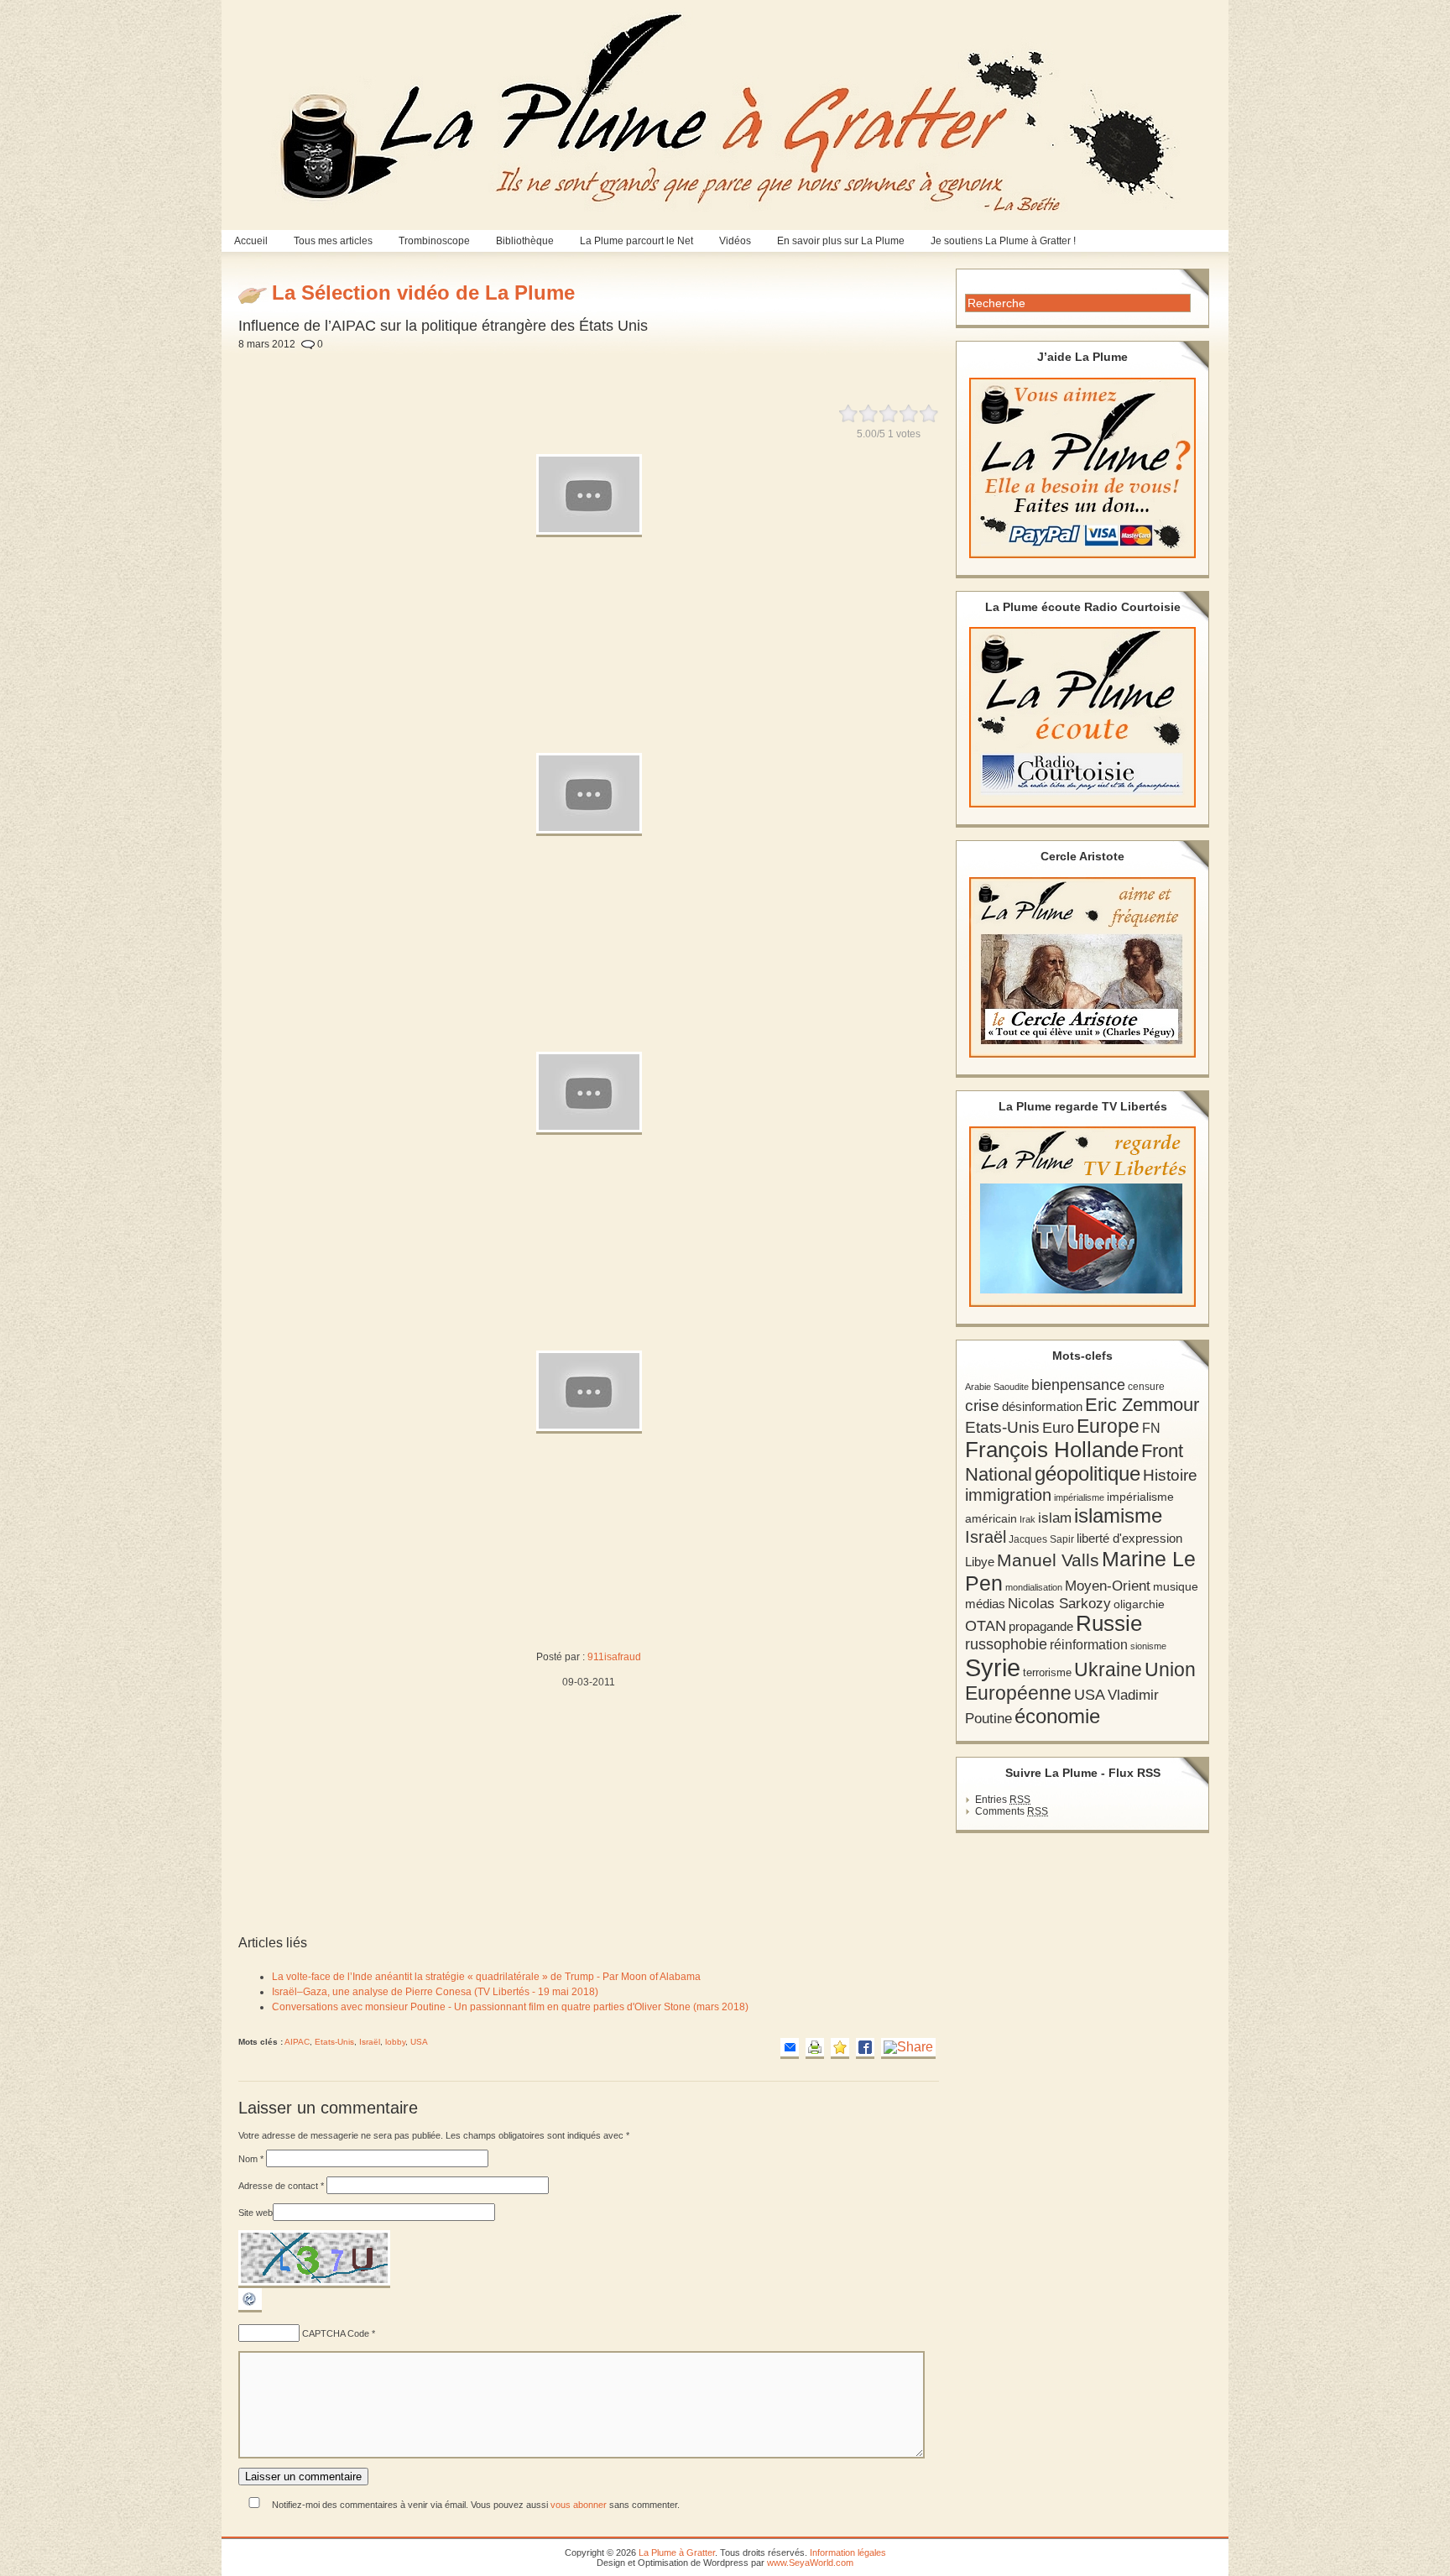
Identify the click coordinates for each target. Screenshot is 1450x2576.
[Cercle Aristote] (1082, 967)
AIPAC (297, 2042)
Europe (1108, 1426)
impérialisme (1079, 1497)
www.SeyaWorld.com (810, 2563)
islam (1055, 1518)
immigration (1008, 1495)
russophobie (1006, 1644)
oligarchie (1139, 1604)
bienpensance (1078, 1385)
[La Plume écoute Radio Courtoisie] (1082, 717)
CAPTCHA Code (336, 2333)
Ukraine (1108, 1670)
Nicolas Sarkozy (1059, 1603)
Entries (1003, 1800)
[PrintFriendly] (815, 2048)
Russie (1109, 1623)
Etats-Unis (334, 2042)
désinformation (1042, 1407)
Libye (980, 1562)
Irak (1028, 1519)
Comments (1012, 1811)
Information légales (848, 2552)
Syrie (993, 1667)
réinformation (1089, 1645)
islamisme (1118, 1516)
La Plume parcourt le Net (636, 241)
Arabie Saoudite (997, 1387)
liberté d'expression (1129, 1539)
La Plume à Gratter (677, 2552)
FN (1151, 1428)
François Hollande (1052, 1450)
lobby (395, 2042)
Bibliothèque (525, 241)
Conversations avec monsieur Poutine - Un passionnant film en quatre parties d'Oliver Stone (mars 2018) (510, 2007)
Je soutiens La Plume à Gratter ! (1003, 241)
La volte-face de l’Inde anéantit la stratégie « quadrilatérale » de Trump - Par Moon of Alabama (486, 1977)
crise (982, 1405)
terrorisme (1047, 1672)
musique (1176, 1586)
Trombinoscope (434, 241)
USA (419, 2042)
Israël (370, 2042)
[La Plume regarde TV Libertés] (1082, 1217)
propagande (1041, 1626)
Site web (256, 2213)
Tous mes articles (333, 241)
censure (1146, 1387)
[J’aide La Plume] (1082, 468)
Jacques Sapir (1041, 1539)
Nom (251, 2159)
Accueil (251, 241)
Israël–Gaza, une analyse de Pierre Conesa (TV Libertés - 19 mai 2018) (435, 1992)
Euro (1058, 1428)
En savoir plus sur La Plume (841, 241)
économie (1057, 1716)
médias (985, 1604)
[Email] (790, 2048)
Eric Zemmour (1142, 1405)
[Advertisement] (631, 368)
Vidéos (735, 241)
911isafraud (614, 1657)
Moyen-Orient (1108, 1586)
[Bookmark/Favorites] (840, 2048)
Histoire (1170, 1475)
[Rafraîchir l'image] (250, 2309)
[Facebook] (865, 2048)
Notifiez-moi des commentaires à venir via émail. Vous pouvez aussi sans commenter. (475, 2505)
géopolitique (1087, 1473)
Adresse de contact (281, 2186)
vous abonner (579, 2505)
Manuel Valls (1048, 1560)
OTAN (986, 1626)
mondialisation (1034, 1587)
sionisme (1148, 1646)
